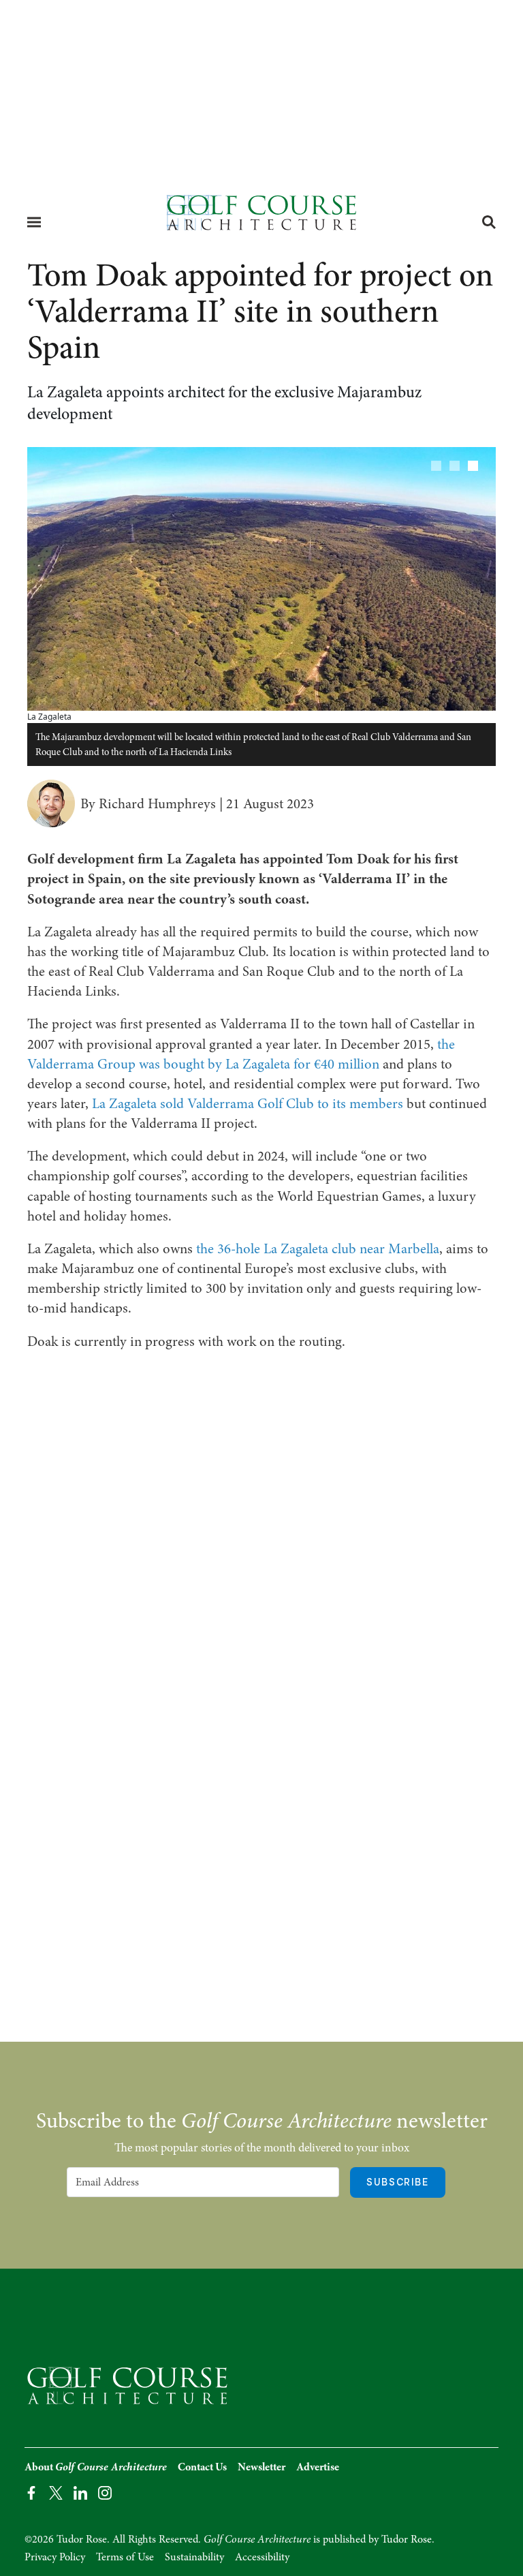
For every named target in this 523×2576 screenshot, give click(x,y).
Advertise (318, 2467)
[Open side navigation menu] (34, 222)
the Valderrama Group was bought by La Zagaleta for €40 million (241, 1054)
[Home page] (261, 217)
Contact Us (202, 2467)
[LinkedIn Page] (80, 2492)
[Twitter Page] (56, 2492)
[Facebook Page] (31, 2492)
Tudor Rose (407, 2539)
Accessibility (262, 2557)
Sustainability (194, 2557)
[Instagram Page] (105, 2492)
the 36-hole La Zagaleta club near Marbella (318, 1248)
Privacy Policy (55, 2557)
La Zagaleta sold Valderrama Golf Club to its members (248, 1103)
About (96, 2467)
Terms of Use (125, 2557)
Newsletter (261, 2467)
